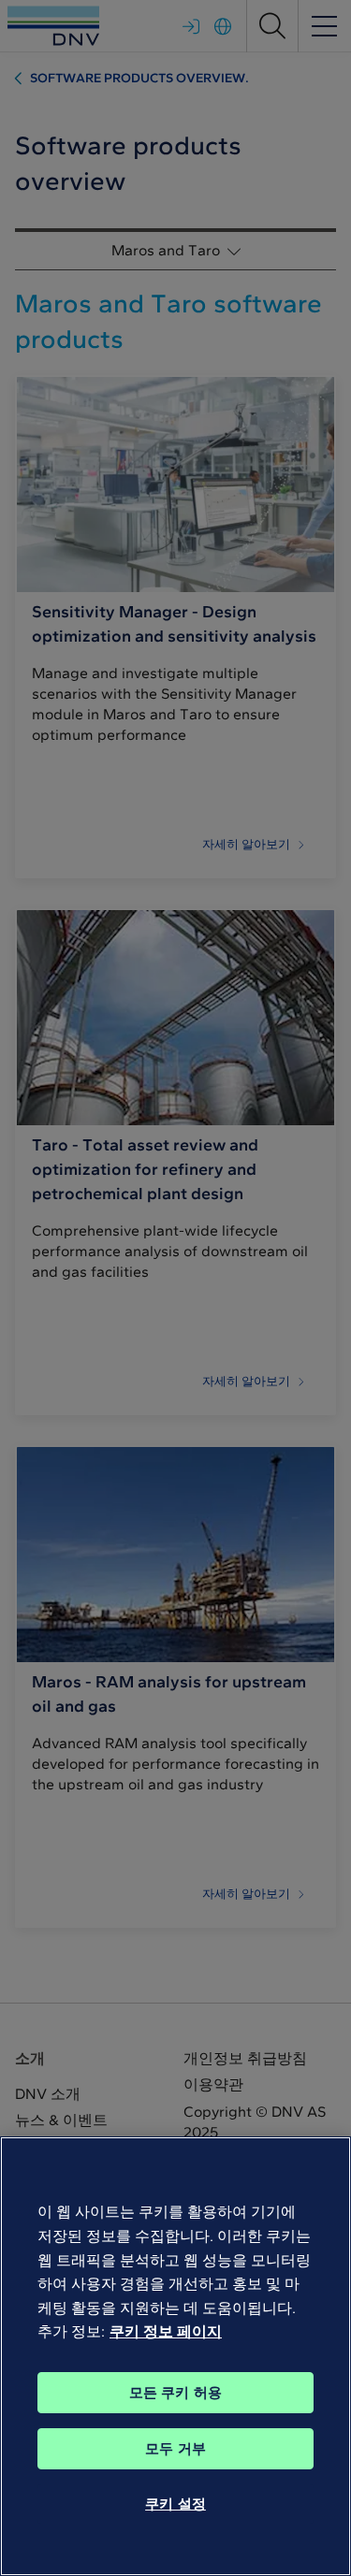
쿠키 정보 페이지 (166, 2331)
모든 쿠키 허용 (175, 2393)
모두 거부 (175, 2449)
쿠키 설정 (175, 2504)
